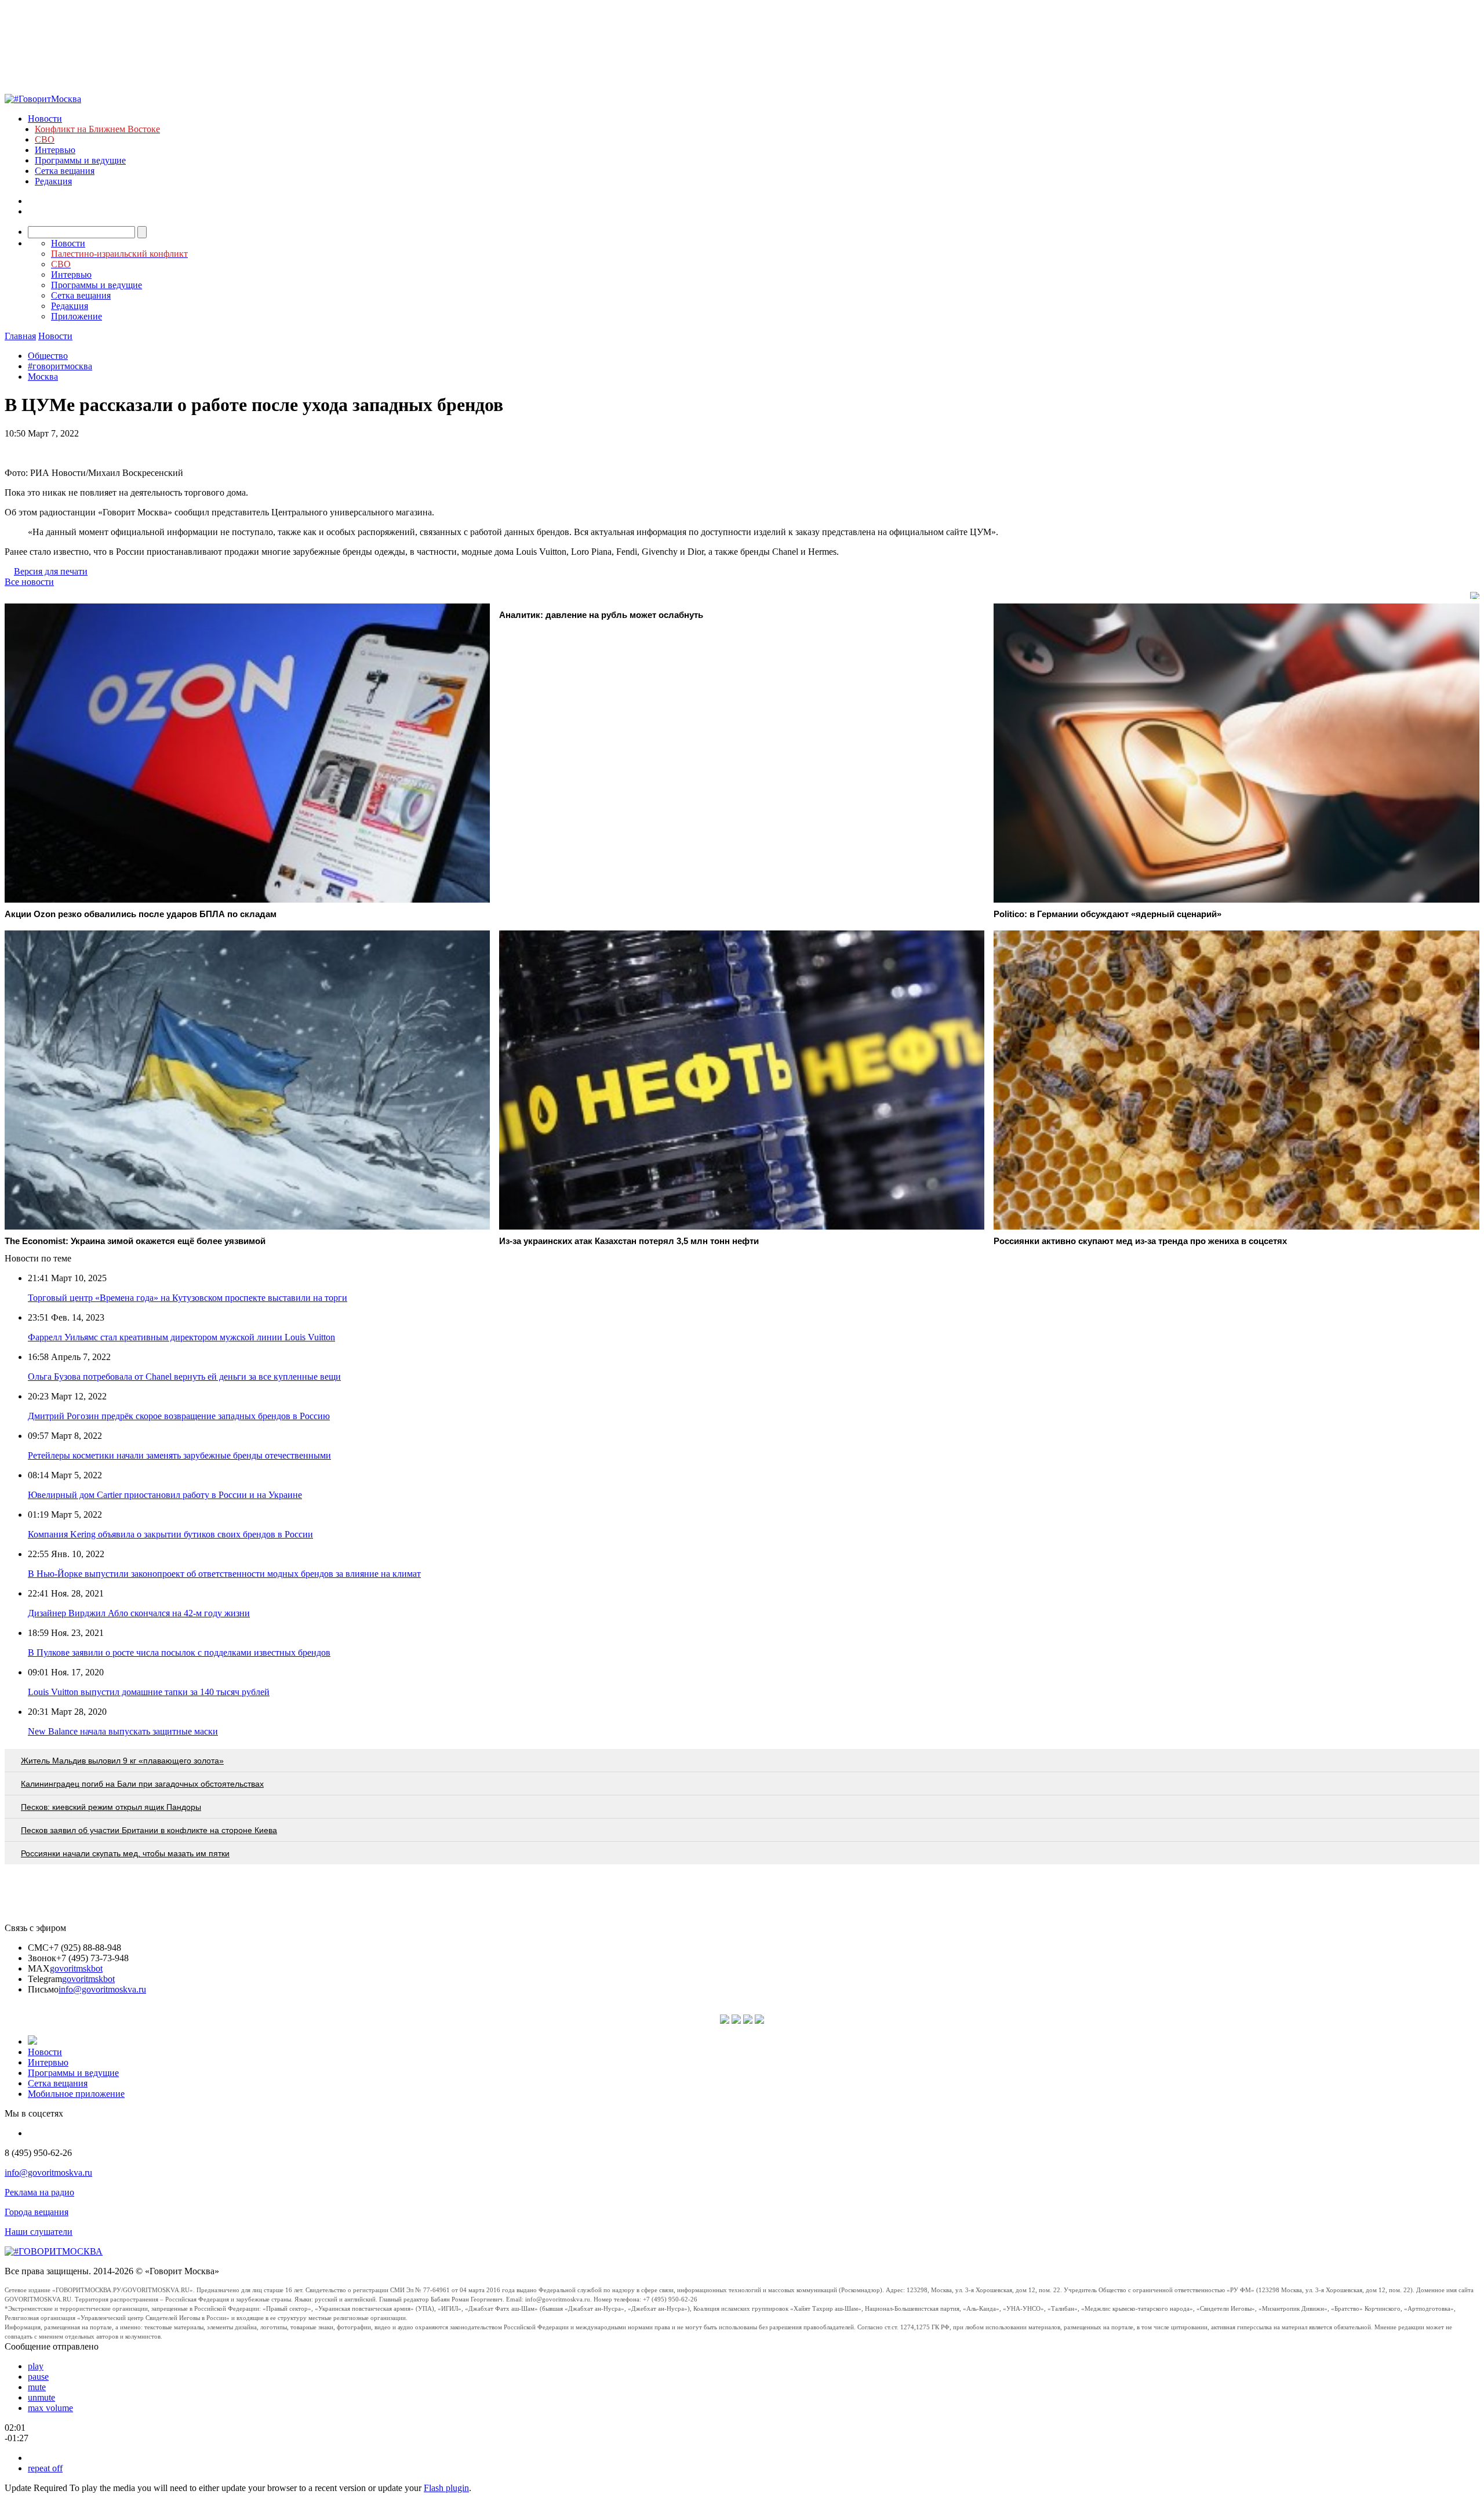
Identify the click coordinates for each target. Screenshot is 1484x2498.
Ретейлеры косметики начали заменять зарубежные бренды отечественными (179, 1455)
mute (37, 2387)
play (36, 2366)
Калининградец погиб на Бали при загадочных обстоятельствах (142, 1784)
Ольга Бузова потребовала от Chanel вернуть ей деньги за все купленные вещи (184, 1377)
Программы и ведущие (80, 160)
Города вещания (37, 2212)
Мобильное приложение (76, 2094)
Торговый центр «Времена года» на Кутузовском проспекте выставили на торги (188, 1298)
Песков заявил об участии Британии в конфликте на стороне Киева (149, 1830)
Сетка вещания (65, 171)
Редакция (53, 181)
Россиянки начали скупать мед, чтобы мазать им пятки (125, 1853)
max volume (50, 2408)
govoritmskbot (76, 1968)
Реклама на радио (39, 2192)
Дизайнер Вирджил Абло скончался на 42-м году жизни (139, 1613)
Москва (43, 377)
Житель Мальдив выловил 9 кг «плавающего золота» (122, 1761)
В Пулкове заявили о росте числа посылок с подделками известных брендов (179, 1652)
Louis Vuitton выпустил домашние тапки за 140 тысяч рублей (149, 1692)
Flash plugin (446, 2488)
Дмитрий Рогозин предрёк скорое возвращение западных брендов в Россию (179, 1416)
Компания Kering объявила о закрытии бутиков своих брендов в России (170, 1534)
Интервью (55, 150)
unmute (41, 2397)
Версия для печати (51, 571)
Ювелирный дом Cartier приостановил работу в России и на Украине (165, 1495)
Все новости (29, 582)
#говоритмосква (60, 366)
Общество (48, 356)
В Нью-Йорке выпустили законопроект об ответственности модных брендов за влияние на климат (224, 1574)
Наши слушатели (39, 2232)
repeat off (45, 2468)
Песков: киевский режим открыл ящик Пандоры (111, 1807)
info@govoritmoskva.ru (102, 1989)
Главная (20, 336)
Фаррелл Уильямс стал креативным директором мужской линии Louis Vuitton (181, 1337)
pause (38, 2377)
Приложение (77, 316)
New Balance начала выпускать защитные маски (123, 1731)
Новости (45, 119)
